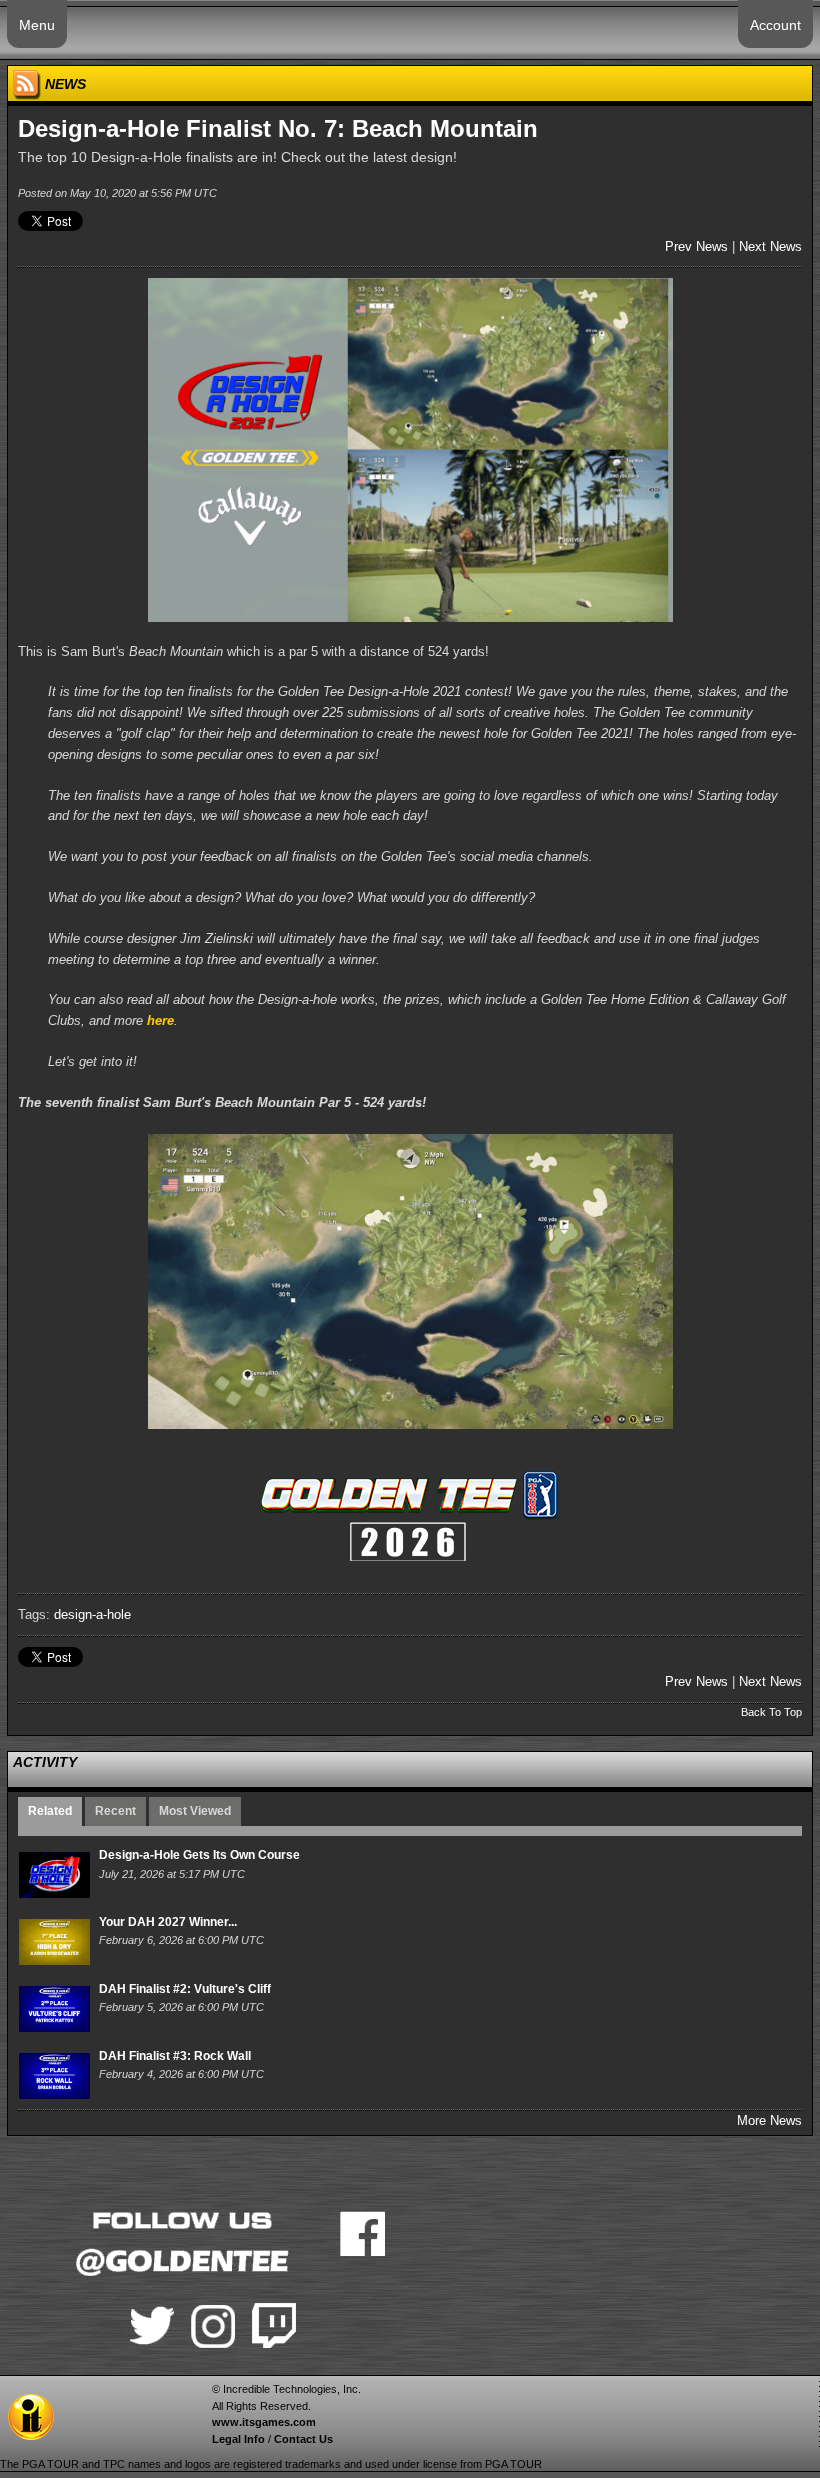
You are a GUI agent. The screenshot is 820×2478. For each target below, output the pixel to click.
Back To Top (771, 1712)
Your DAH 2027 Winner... (168, 1922)
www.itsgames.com (264, 2422)
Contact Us (303, 2439)
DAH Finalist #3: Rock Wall (175, 2056)
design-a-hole (92, 1614)
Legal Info (238, 2439)
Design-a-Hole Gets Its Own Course (199, 1855)
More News (769, 2120)
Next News (770, 246)
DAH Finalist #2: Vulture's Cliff (185, 1989)
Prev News (696, 246)
